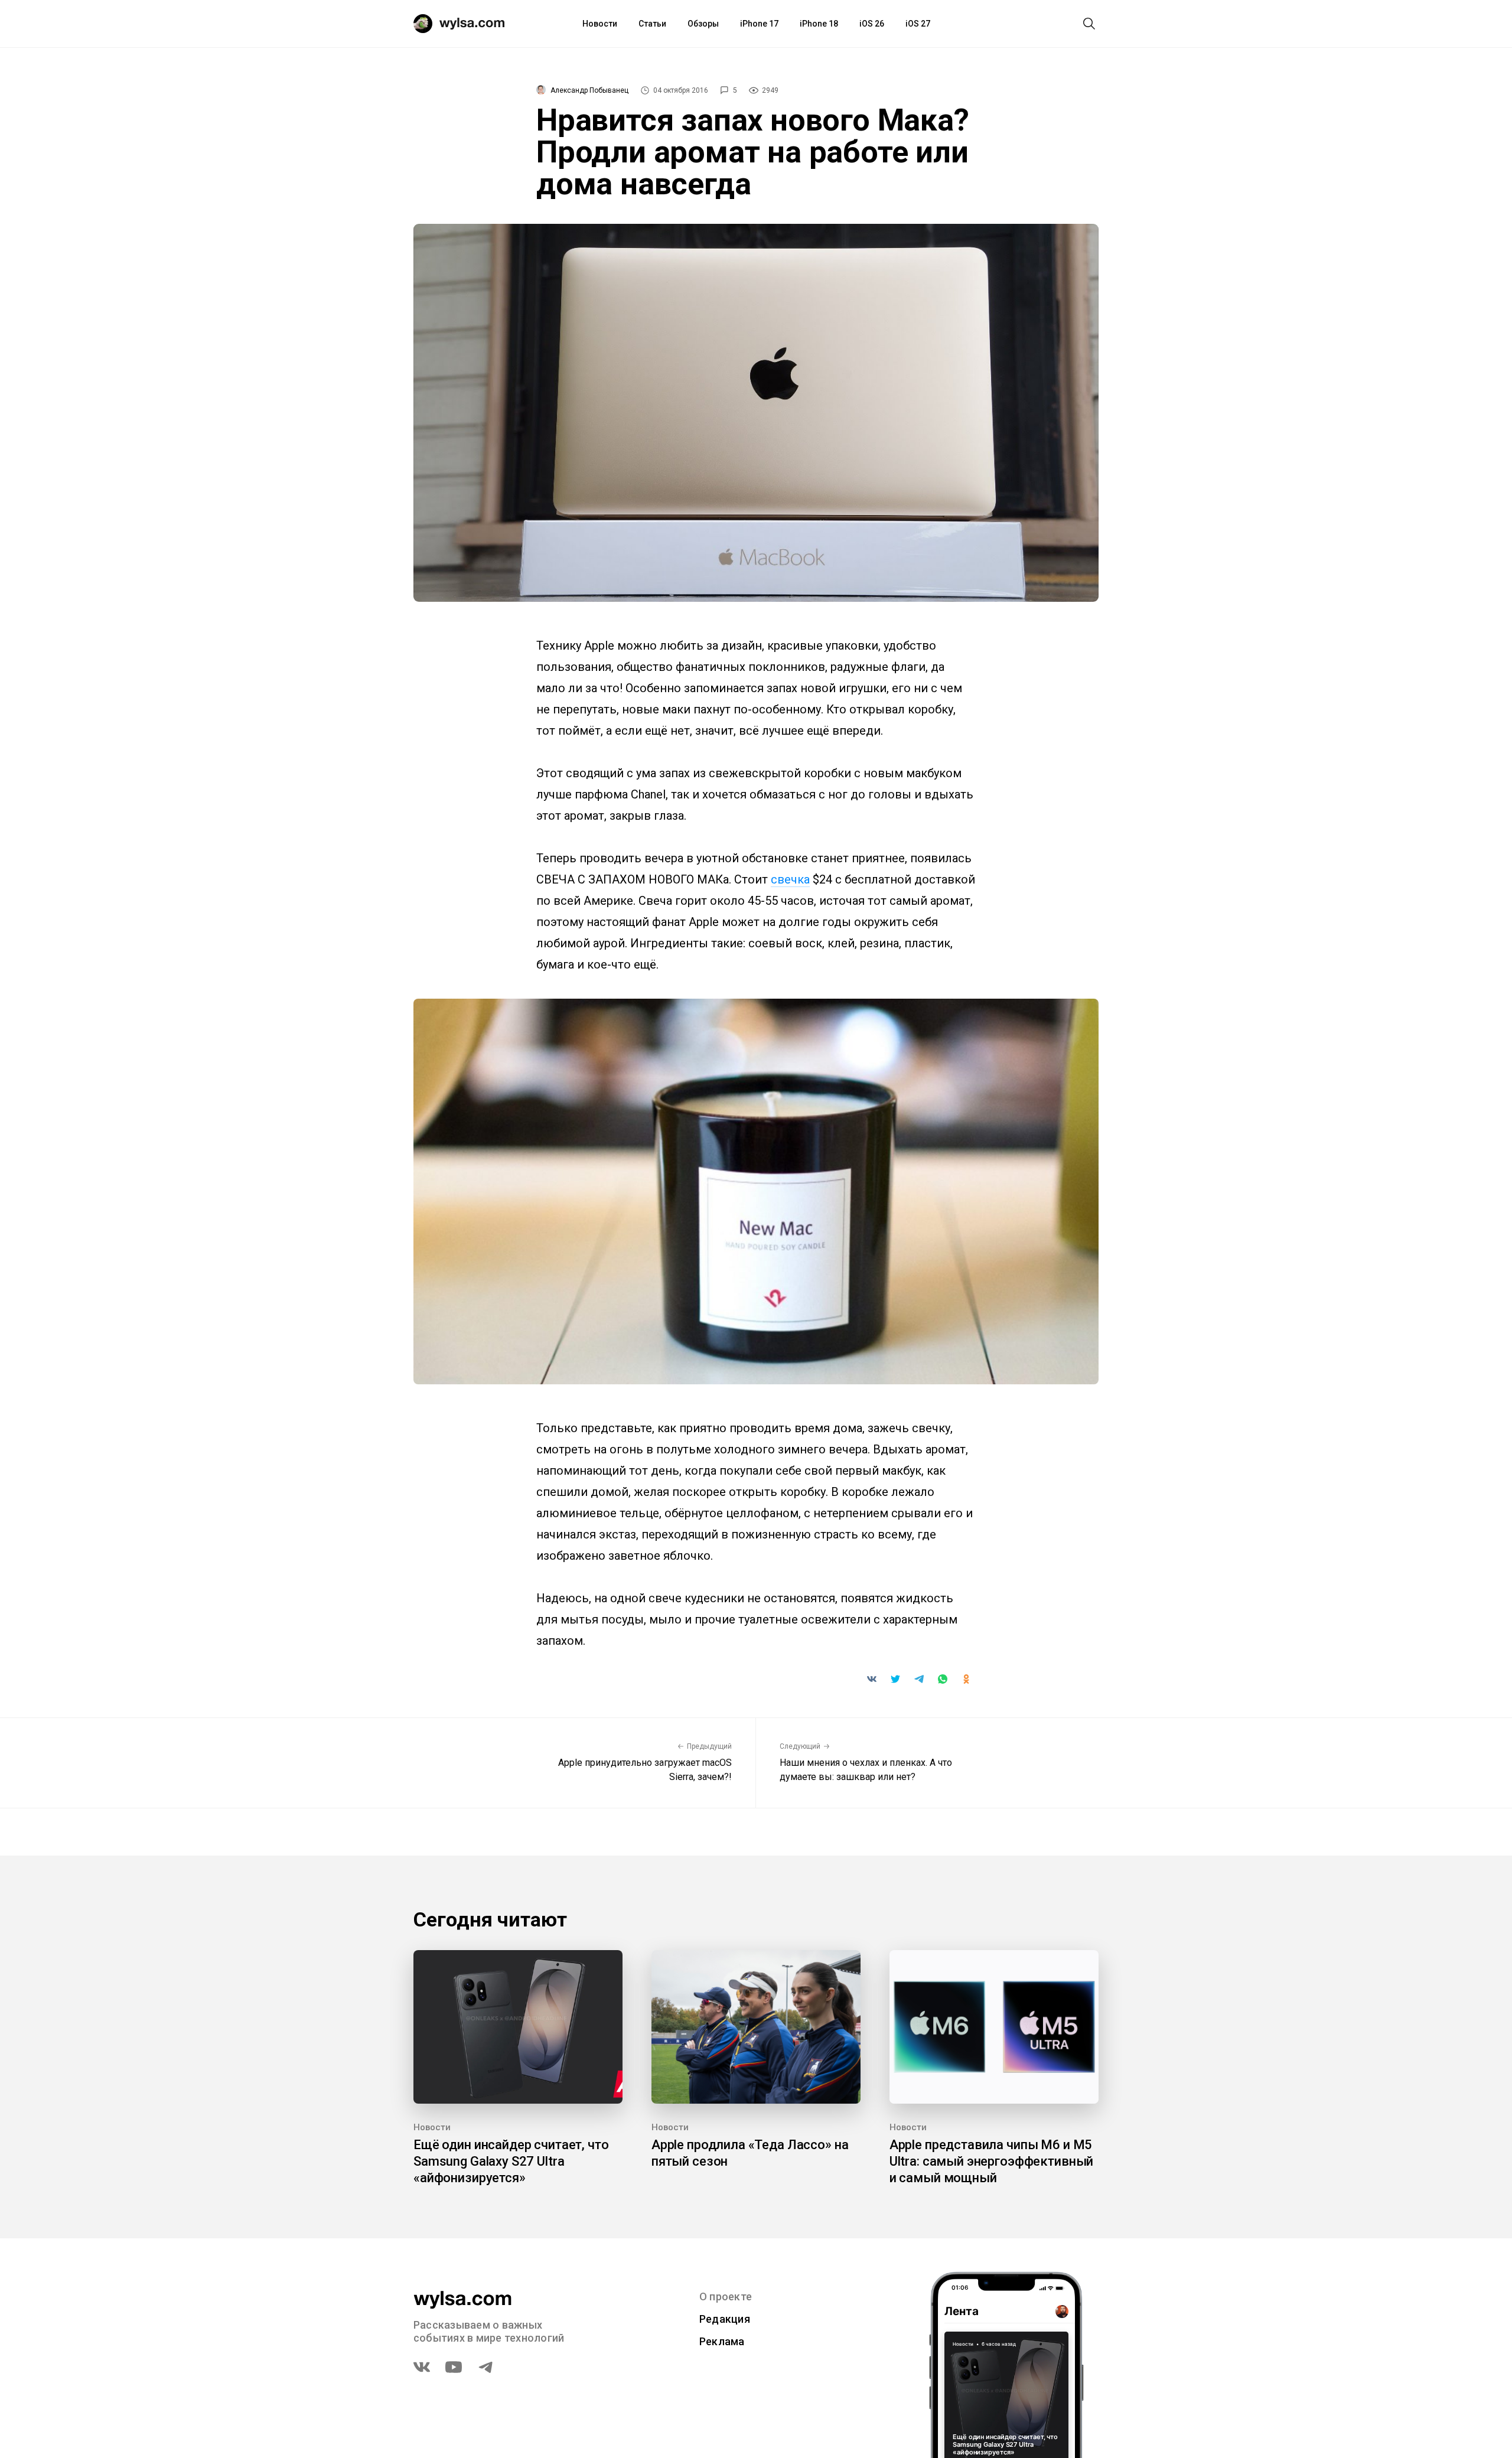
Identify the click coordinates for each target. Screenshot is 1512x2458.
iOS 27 (918, 24)
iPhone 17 (759, 24)
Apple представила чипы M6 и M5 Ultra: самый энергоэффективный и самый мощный (992, 2161)
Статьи (652, 24)
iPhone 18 (819, 24)
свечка (790, 879)
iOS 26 (872, 24)
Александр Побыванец (589, 90)
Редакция (725, 2319)
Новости (600, 24)
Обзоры (703, 24)
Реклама (722, 2341)
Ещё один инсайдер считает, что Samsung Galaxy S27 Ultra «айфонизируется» (511, 2161)
